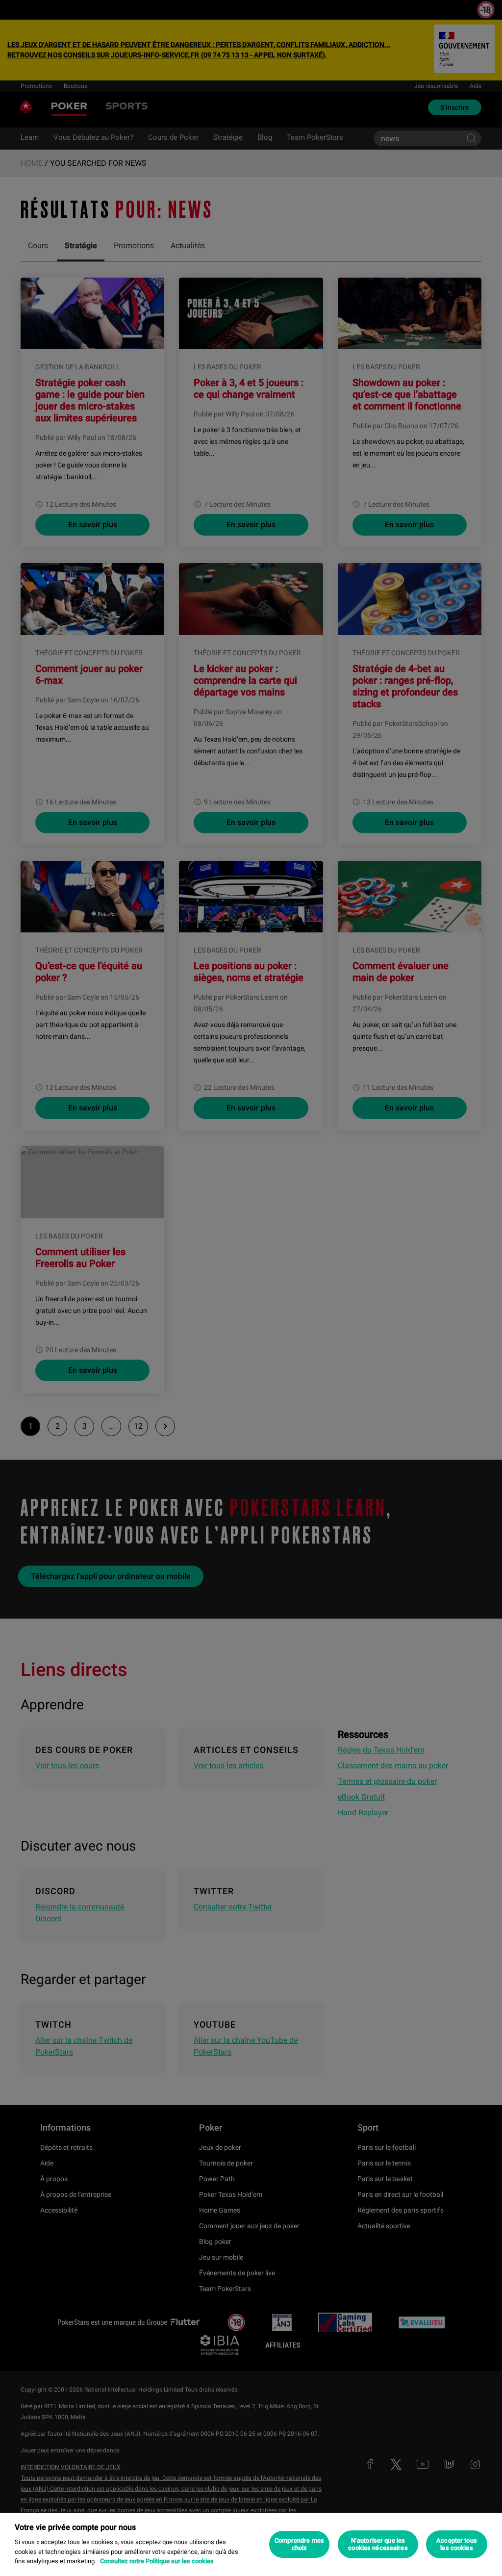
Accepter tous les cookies (457, 2544)
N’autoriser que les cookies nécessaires (378, 2544)
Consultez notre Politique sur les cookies (157, 2561)
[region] (251, 2544)
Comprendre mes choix (299, 2544)
